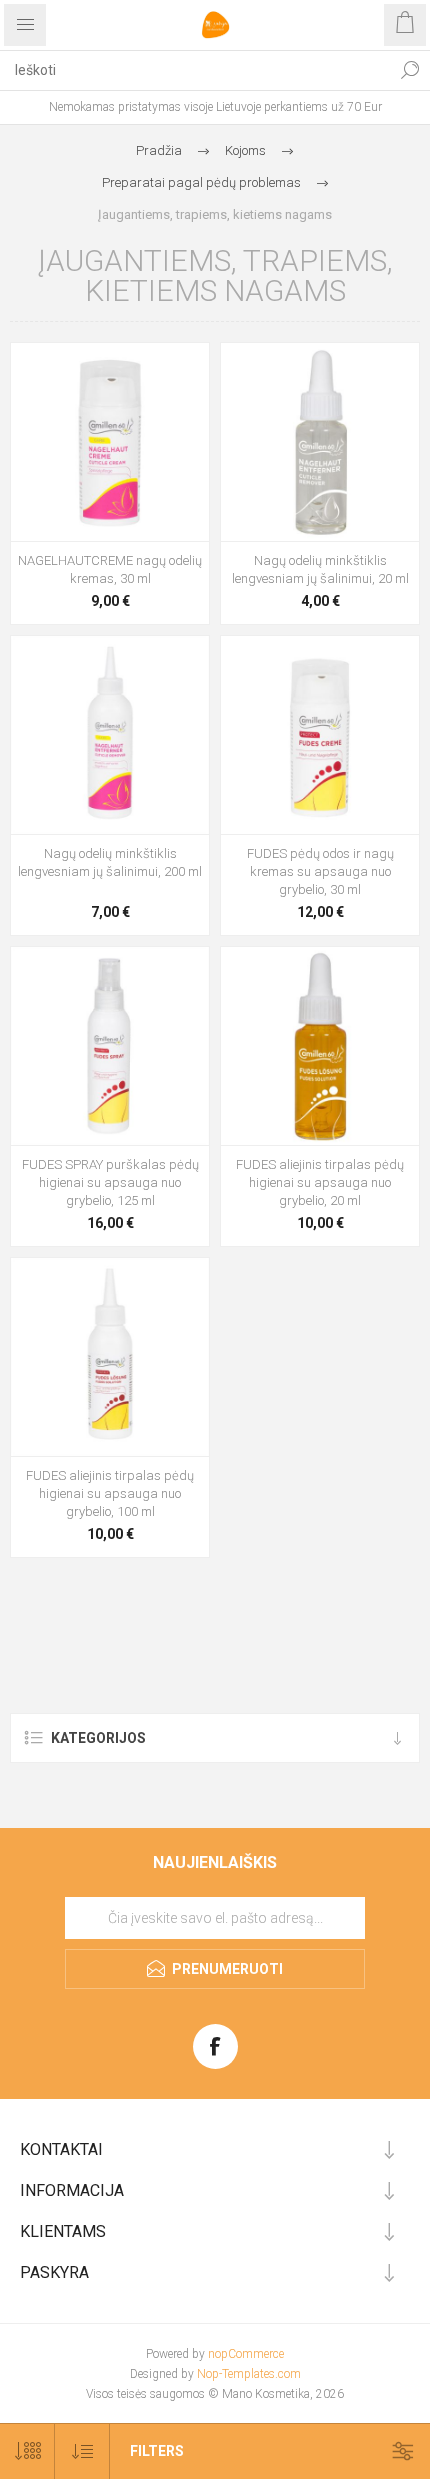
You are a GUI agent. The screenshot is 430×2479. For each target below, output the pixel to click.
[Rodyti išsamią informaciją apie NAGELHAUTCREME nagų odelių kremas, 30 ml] (110, 442)
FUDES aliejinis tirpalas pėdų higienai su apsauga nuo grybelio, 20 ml (320, 1182)
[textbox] (195, 70)
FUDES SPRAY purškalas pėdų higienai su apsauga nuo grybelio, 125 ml (110, 1182)
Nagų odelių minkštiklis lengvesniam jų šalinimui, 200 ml (110, 862)
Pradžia (159, 150)
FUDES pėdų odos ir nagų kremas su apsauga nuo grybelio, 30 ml (320, 871)
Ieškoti (410, 70)
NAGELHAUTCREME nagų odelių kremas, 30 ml (110, 569)
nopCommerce (246, 2354)
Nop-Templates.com (249, 2374)
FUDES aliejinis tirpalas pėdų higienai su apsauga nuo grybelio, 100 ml (110, 1493)
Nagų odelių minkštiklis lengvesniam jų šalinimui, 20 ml (320, 569)
